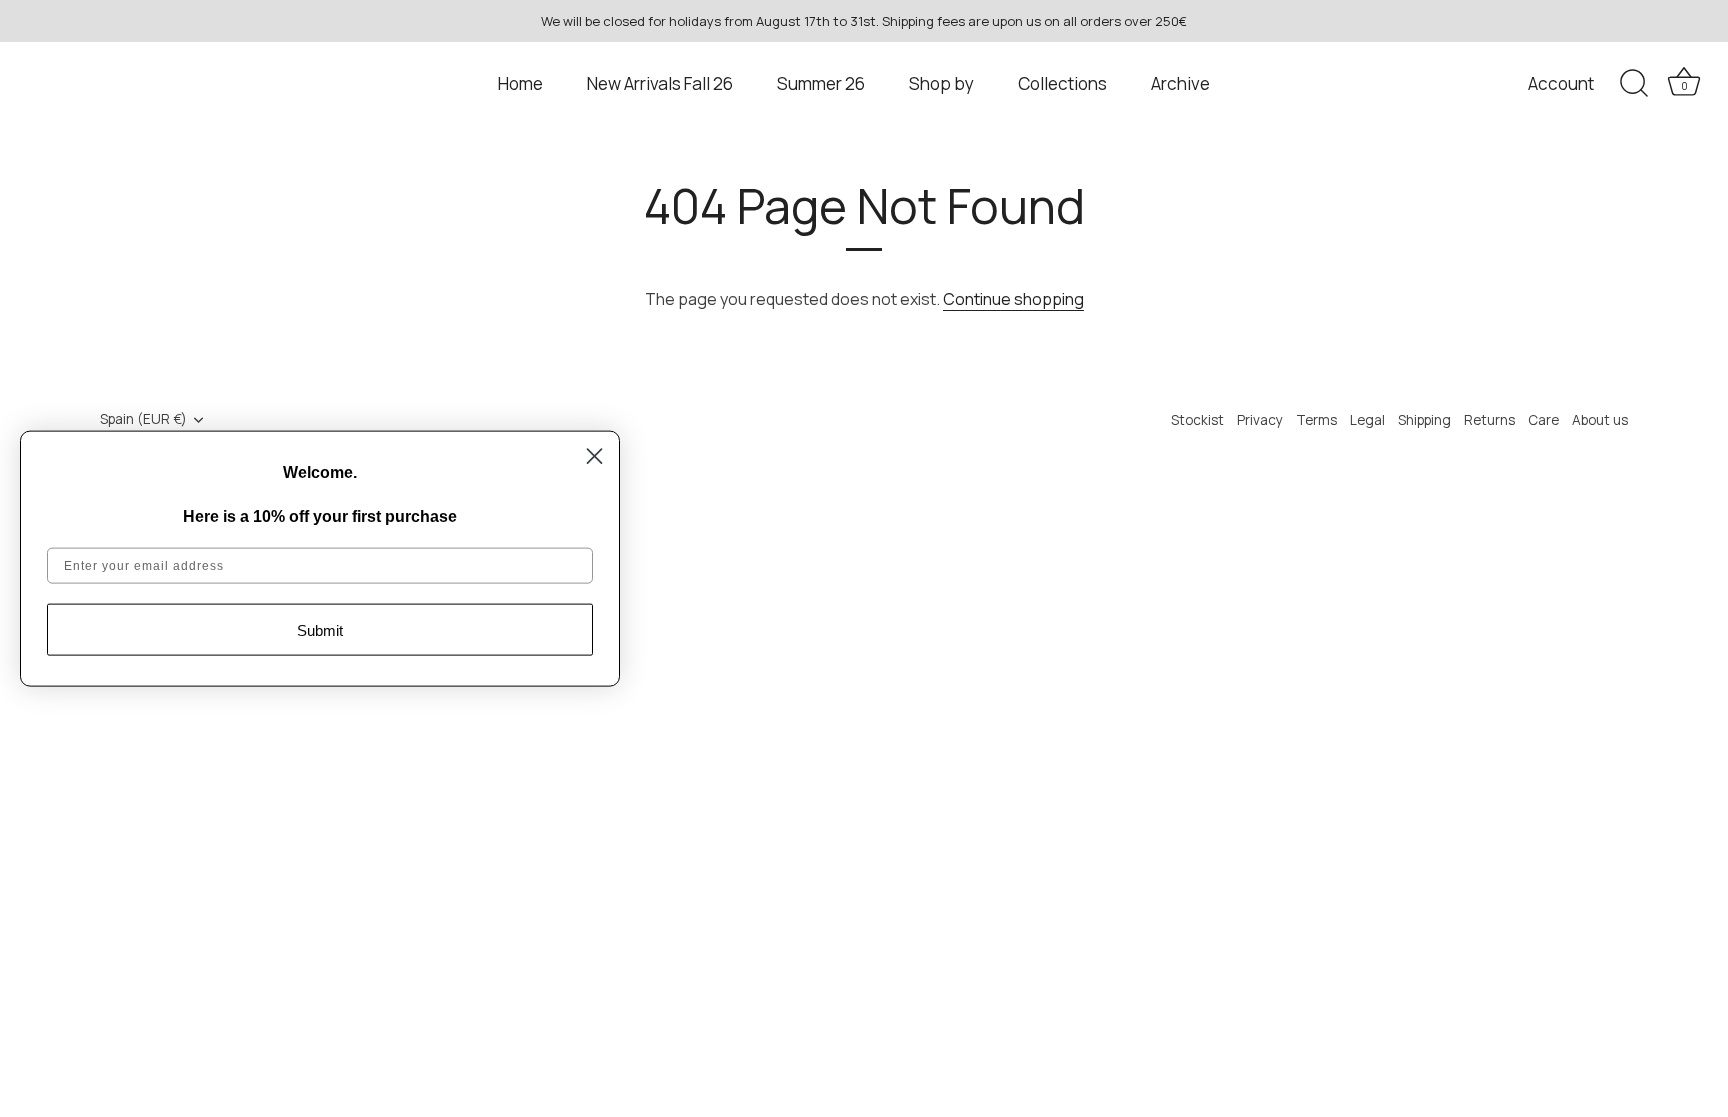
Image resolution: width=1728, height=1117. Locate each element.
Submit (320, 629)
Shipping (1424, 420)
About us (1600, 420)
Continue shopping (1013, 299)
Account (1561, 83)
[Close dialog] (594, 455)
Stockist (1197, 420)
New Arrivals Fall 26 (660, 83)
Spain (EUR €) (143, 419)
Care (1543, 420)
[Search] (1634, 84)
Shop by (941, 83)
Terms (1316, 420)
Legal (1367, 420)
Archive (1180, 83)
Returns (1489, 420)
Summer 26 (821, 83)
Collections (1062, 83)
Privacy (1260, 420)
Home (520, 83)
